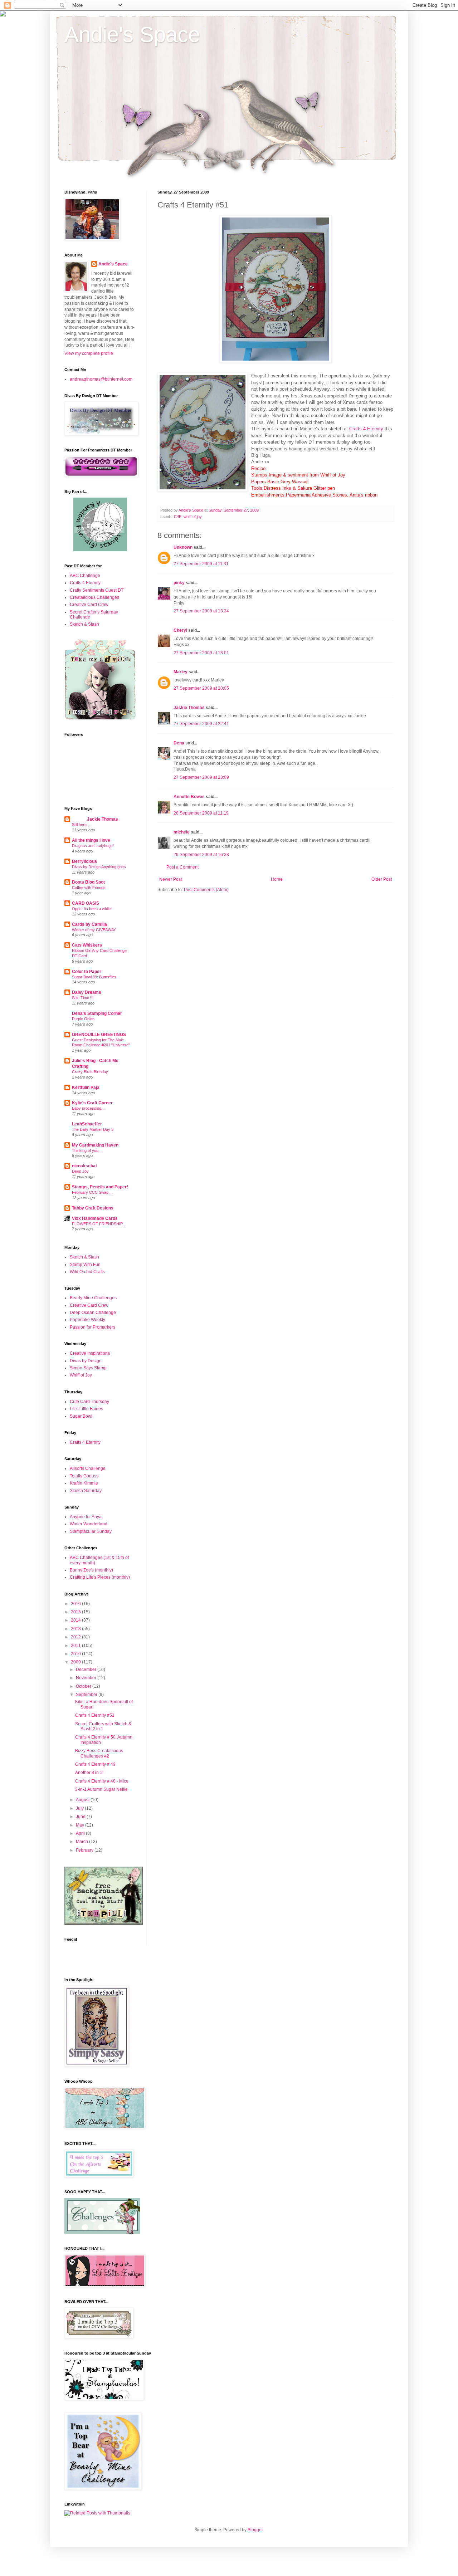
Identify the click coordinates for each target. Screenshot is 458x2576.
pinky (179, 583)
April (81, 1833)
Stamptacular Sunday (91, 1531)
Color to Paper (87, 972)
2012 (76, 1637)
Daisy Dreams (87, 992)
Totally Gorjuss (84, 1476)
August (83, 1800)
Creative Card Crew (89, 605)
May (81, 1825)
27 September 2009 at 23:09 (201, 777)
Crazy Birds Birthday (90, 1072)
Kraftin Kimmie (84, 1483)
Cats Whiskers (87, 945)
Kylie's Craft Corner (92, 1103)
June (81, 1817)
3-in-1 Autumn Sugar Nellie (101, 1789)
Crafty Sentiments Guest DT (97, 590)
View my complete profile (89, 353)
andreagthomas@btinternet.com (101, 379)
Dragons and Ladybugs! (93, 846)
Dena (179, 743)
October (84, 1686)
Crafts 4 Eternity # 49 (95, 1764)
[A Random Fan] (100, 550)
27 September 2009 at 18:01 (201, 653)
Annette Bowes (189, 797)
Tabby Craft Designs (93, 1208)
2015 (76, 1612)
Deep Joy (80, 1171)
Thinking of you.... (87, 1150)
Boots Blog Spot (88, 882)
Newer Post (170, 879)
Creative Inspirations (90, 1353)
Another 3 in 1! (89, 1773)
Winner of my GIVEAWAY (94, 930)
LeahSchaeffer (87, 1124)
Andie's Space (132, 35)
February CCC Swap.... (92, 1192)
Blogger (255, 2530)
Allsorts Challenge (88, 1468)
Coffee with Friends (89, 888)
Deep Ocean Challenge (93, 1313)
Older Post (382, 879)
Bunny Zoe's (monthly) (91, 1570)
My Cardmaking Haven (95, 1145)
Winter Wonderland (89, 1524)
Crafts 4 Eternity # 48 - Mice (102, 1781)
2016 (76, 1604)
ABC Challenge (85, 576)
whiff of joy (193, 517)
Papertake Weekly (87, 1320)
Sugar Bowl (81, 1416)
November (87, 1678)
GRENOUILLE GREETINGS (99, 1035)
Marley (181, 672)
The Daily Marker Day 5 (93, 1129)
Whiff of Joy (81, 1375)
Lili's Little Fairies (86, 1409)
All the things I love (91, 840)
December (87, 1670)
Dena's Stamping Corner (97, 1013)
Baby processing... (88, 1108)
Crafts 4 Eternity (366, 429)
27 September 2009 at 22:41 (201, 724)
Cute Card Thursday (89, 1402)
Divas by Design (86, 1361)
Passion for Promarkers (92, 1327)
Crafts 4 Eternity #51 (95, 1715)
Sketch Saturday (86, 1491)
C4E (178, 517)
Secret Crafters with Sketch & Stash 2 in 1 (103, 1726)
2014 (76, 1620)
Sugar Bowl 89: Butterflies (94, 977)
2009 (76, 1662)
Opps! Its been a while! (92, 909)
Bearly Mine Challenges (93, 1298)
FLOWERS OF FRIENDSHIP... (99, 1224)
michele (182, 832)
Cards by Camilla (89, 924)
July (80, 1808)
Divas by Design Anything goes (99, 867)
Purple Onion (83, 1019)
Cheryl (180, 630)
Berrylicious (84, 861)
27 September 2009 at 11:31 (201, 564)
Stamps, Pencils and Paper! (100, 1187)
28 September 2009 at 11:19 (201, 813)
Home (277, 879)
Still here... (81, 825)
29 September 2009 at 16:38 (201, 855)
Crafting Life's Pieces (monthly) (100, 1577)
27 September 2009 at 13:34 (201, 611)
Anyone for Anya (86, 1517)
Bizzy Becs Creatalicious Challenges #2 (99, 1753)
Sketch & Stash (84, 624)
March (82, 1842)
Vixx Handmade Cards (95, 1218)
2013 (76, 1629)
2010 (76, 1654)
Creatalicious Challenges (94, 597)
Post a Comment (182, 867)
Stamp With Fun (85, 1265)
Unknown (183, 547)
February (85, 1850)
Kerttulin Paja (86, 1087)
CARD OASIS (86, 903)
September (87, 1695)
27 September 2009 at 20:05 (201, 688)
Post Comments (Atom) (206, 890)
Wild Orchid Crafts (87, 1272)
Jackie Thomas (189, 708)
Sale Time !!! (83, 998)
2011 (76, 1646)
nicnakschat (84, 1166)
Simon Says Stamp (88, 1368)
